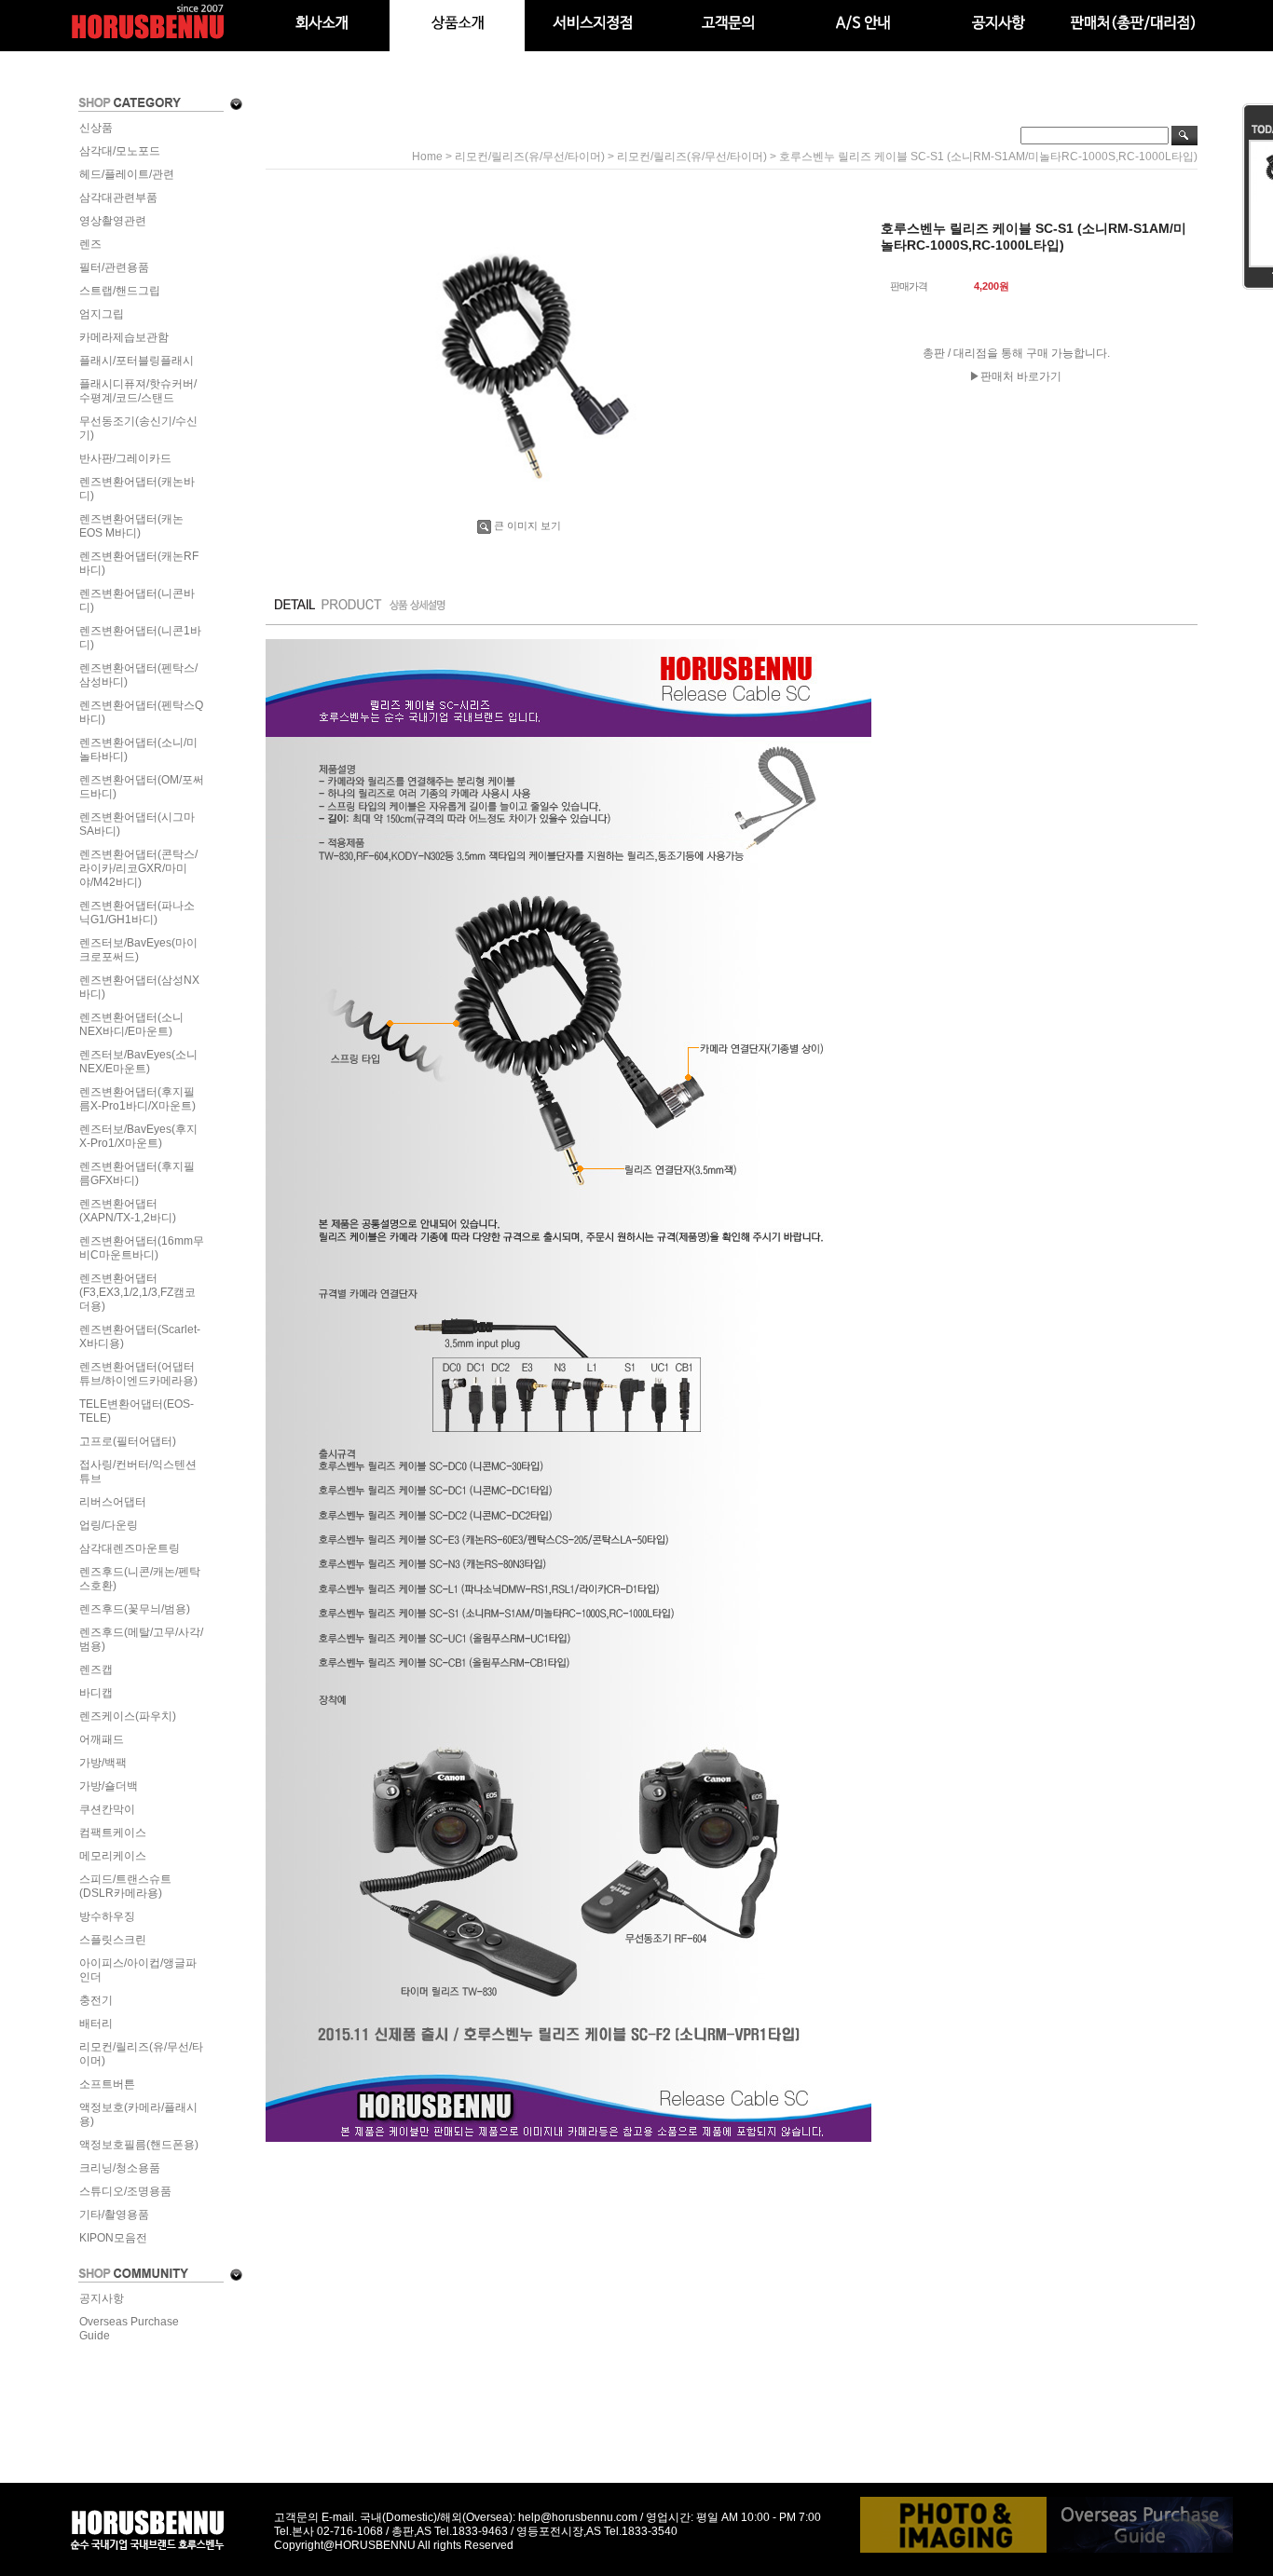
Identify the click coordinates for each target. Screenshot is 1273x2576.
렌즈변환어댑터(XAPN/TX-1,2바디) (128, 1211)
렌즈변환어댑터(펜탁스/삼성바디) (138, 675)
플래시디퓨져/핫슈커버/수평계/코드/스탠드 (138, 391)
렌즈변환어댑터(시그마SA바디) (137, 824)
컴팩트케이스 (113, 1833)
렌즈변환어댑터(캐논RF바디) (139, 563)
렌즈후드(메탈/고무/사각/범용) (141, 1639)
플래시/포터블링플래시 (137, 361)
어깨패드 (102, 1739)
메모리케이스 (113, 1856)
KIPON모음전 (113, 2238)
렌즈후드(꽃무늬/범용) (135, 1609)
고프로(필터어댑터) (128, 1441)
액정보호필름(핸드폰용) (139, 2145)
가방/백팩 (103, 1763)
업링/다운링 (109, 1525)
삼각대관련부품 (118, 198)
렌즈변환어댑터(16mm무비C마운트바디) (142, 1248)
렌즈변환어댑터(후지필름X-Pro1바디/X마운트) (137, 1099)
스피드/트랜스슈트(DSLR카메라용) (125, 1886)
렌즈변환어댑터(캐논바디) (137, 489)
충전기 (96, 2000)
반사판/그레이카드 (125, 458)
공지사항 (102, 2298)
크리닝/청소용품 (120, 2168)
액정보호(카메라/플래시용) (138, 2114)
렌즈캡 (96, 1670)
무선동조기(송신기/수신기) (138, 428)
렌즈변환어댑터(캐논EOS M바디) (131, 526)
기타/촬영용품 (114, 2215)
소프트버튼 (107, 2084)
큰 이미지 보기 (527, 525)
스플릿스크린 (113, 1940)
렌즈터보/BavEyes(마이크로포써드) (138, 950)
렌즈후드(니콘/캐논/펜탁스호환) (140, 1579)
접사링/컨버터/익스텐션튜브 (138, 1472)
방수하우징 (107, 1916)
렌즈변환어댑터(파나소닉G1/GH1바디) (137, 913)
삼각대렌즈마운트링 (130, 1548)
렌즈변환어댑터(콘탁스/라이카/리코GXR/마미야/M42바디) (138, 868)
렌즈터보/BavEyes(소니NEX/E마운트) (138, 1062)
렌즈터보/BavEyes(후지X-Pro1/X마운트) (138, 1136)
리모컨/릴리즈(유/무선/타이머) (141, 2054)
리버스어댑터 (113, 1502)
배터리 (96, 2024)
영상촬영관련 (113, 221)
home (427, 157)
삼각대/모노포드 (120, 151)
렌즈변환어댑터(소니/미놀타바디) (138, 750)
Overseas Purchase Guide (129, 2329)
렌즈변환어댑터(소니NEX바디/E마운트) (131, 1024)
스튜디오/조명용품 (125, 2191)
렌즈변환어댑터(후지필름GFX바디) (137, 1173)
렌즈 (90, 244)
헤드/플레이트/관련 (127, 174)
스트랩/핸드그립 (120, 291)
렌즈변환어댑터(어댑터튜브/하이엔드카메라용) (138, 1374)
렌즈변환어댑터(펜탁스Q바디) (141, 712)
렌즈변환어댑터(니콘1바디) (140, 638)
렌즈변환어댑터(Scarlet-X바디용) (140, 1336)
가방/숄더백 (109, 1786)
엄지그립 (102, 314)
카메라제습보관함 (124, 337)
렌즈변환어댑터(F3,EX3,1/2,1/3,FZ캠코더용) (137, 1292)
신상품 (96, 128)
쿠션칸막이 (107, 1809)
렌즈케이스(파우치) (128, 1716)
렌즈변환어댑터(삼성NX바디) (139, 987)
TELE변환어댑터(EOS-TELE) (137, 1411)
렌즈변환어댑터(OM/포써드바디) (142, 787)
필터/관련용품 (114, 267)
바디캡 (96, 1693)
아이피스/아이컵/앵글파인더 (138, 1970)
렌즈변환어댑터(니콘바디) (137, 600)
